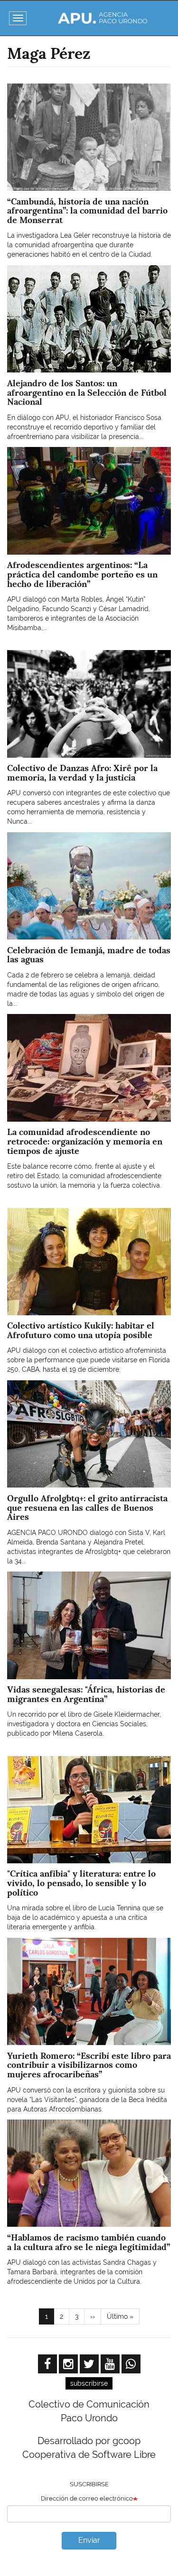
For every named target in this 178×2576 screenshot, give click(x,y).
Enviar (89, 2540)
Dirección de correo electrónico (87, 2498)
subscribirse (89, 2383)
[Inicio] (102, 18)
